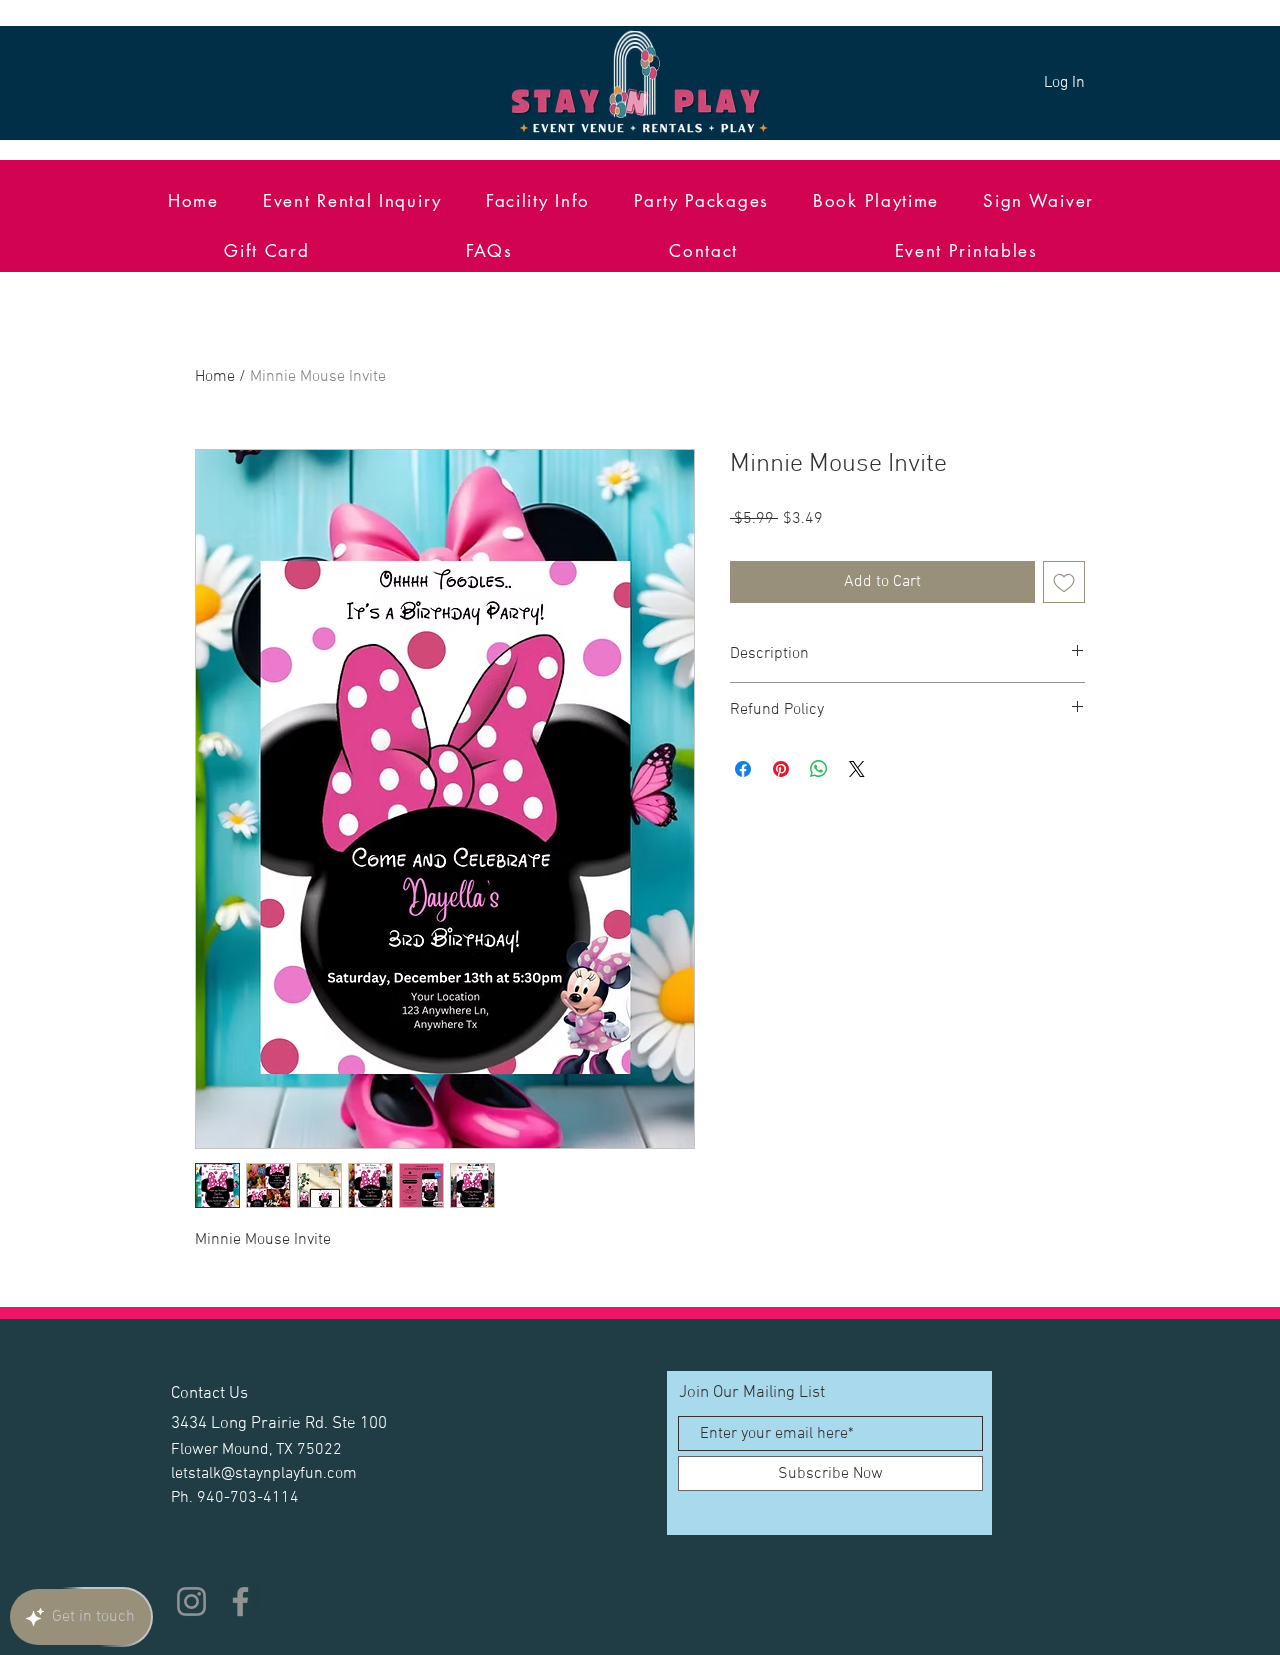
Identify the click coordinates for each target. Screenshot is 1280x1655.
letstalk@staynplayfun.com (264, 1474)
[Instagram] (191, 1601)
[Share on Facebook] (743, 769)
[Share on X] (857, 769)
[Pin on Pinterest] (781, 769)
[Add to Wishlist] (1064, 582)
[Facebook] (240, 1601)
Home (215, 377)
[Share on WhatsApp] (819, 769)
